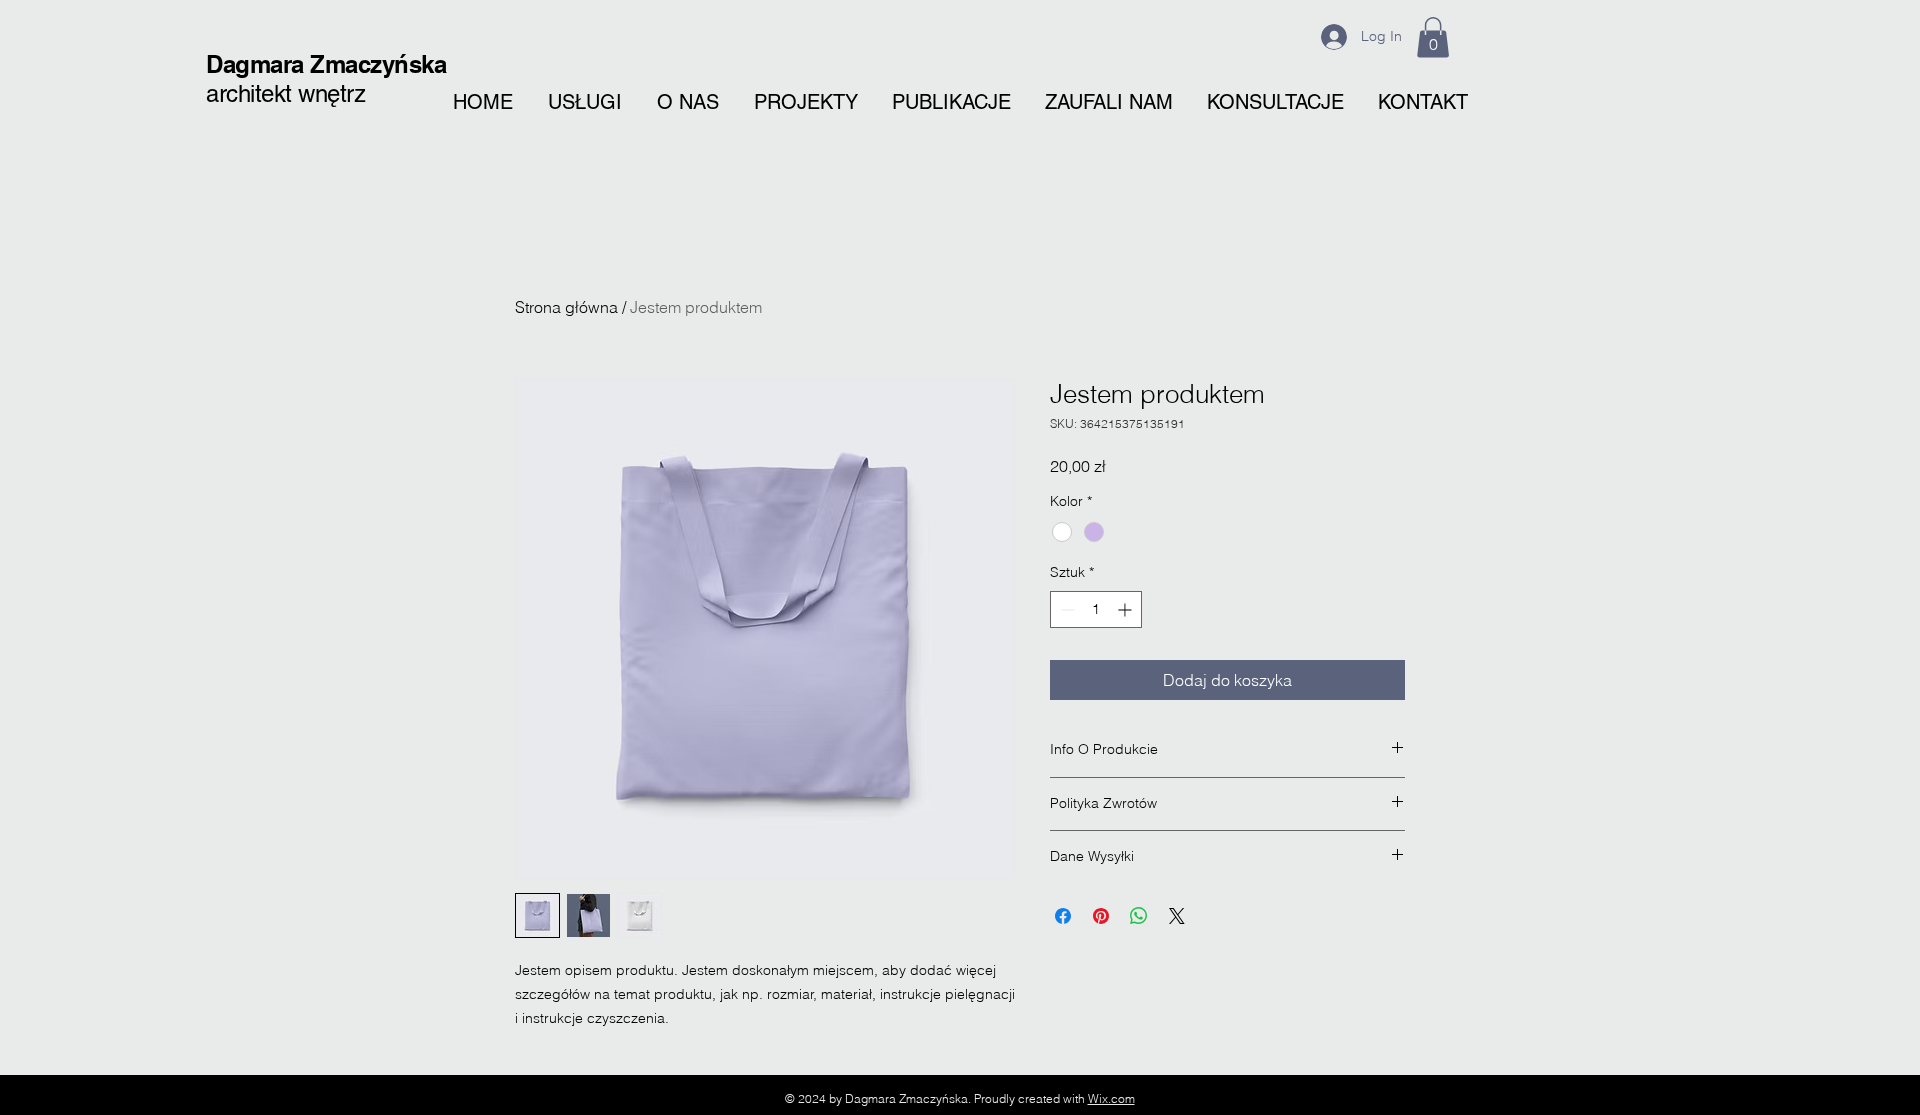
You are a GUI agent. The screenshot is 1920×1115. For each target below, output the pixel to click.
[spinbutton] (1096, 609)
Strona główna (566, 307)
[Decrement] (1065, 609)
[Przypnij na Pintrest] (1101, 916)
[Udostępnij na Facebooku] (1063, 916)
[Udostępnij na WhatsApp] (1139, 916)
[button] (1433, 37)
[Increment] (1126, 609)
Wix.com (1111, 1098)
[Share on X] (1177, 916)
